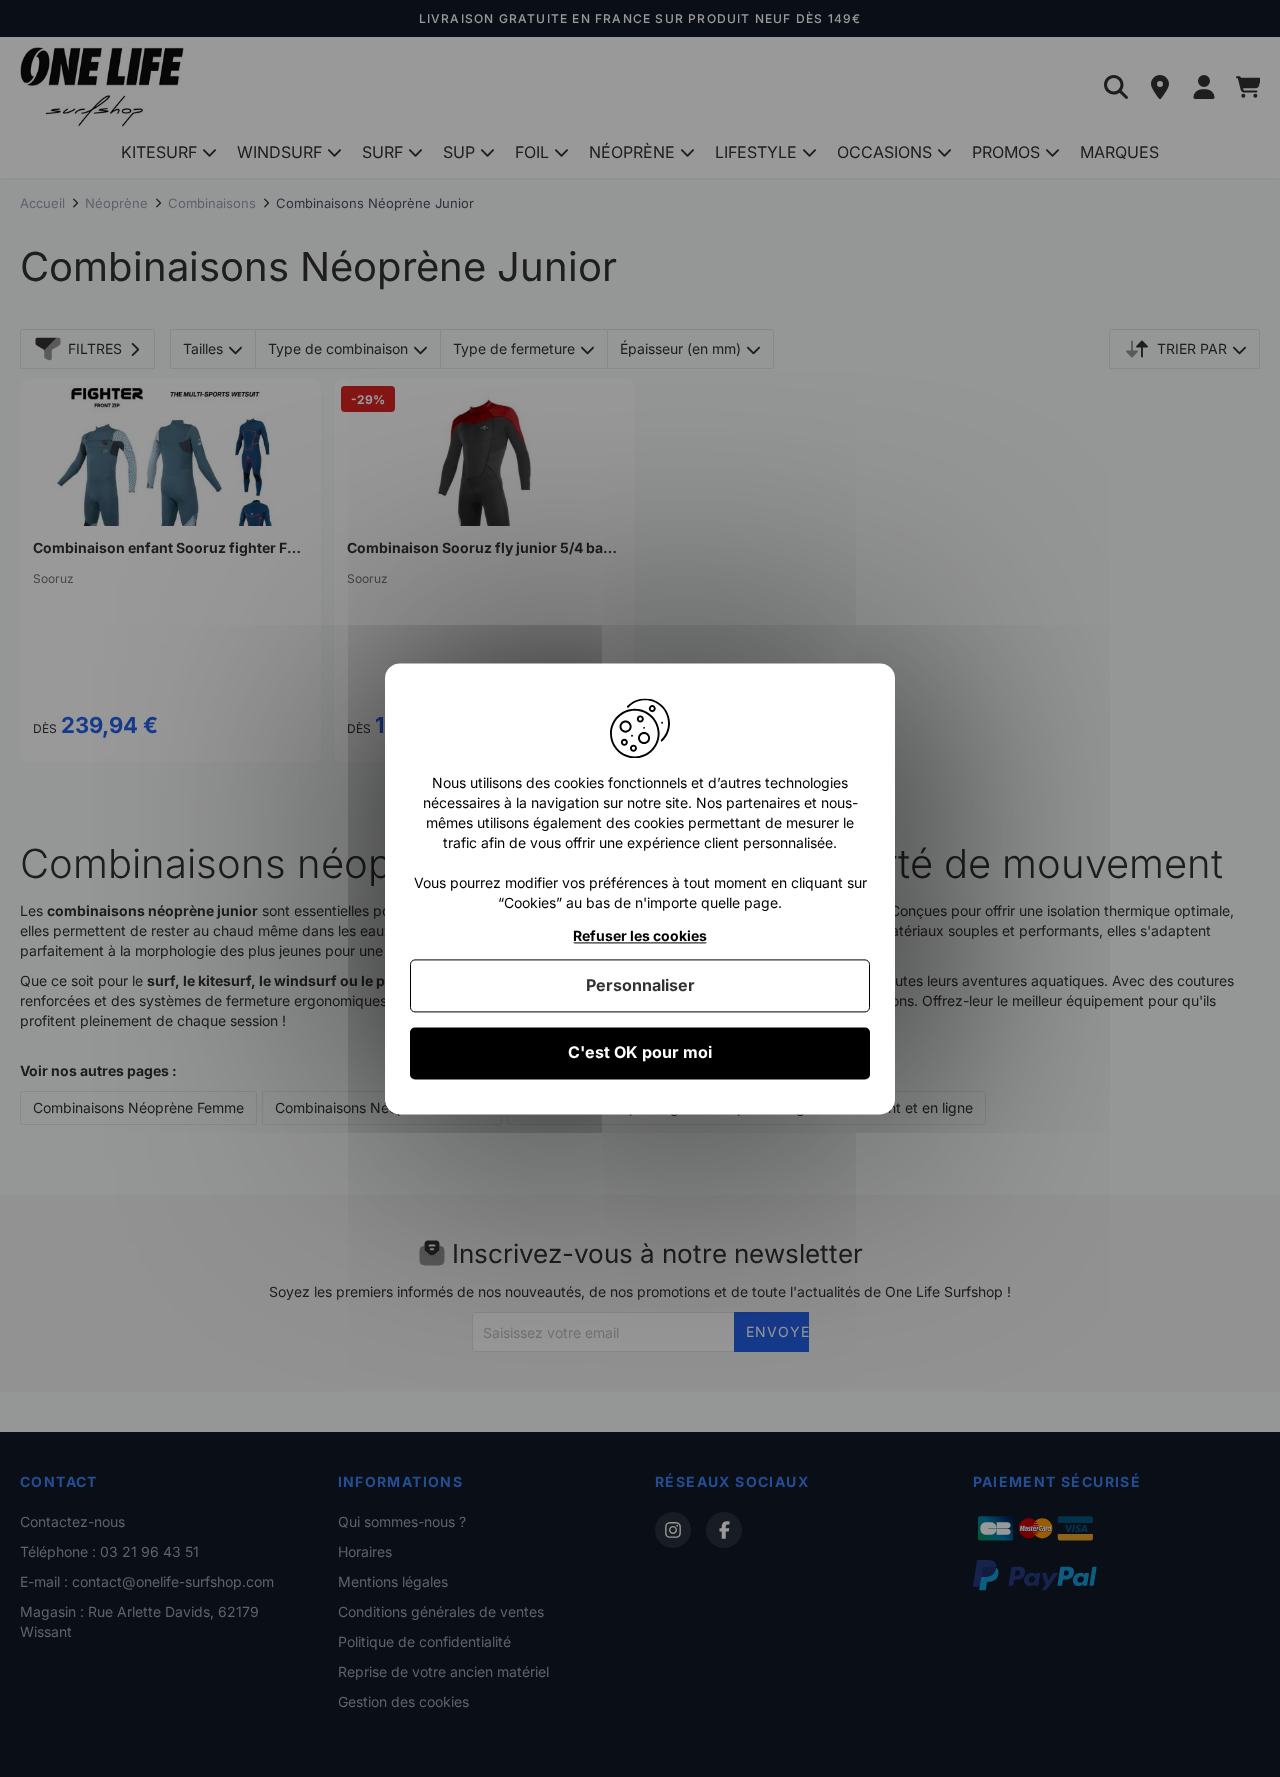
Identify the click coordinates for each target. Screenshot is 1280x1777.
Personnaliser (640, 986)
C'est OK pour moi (640, 1053)
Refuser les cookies (640, 936)
